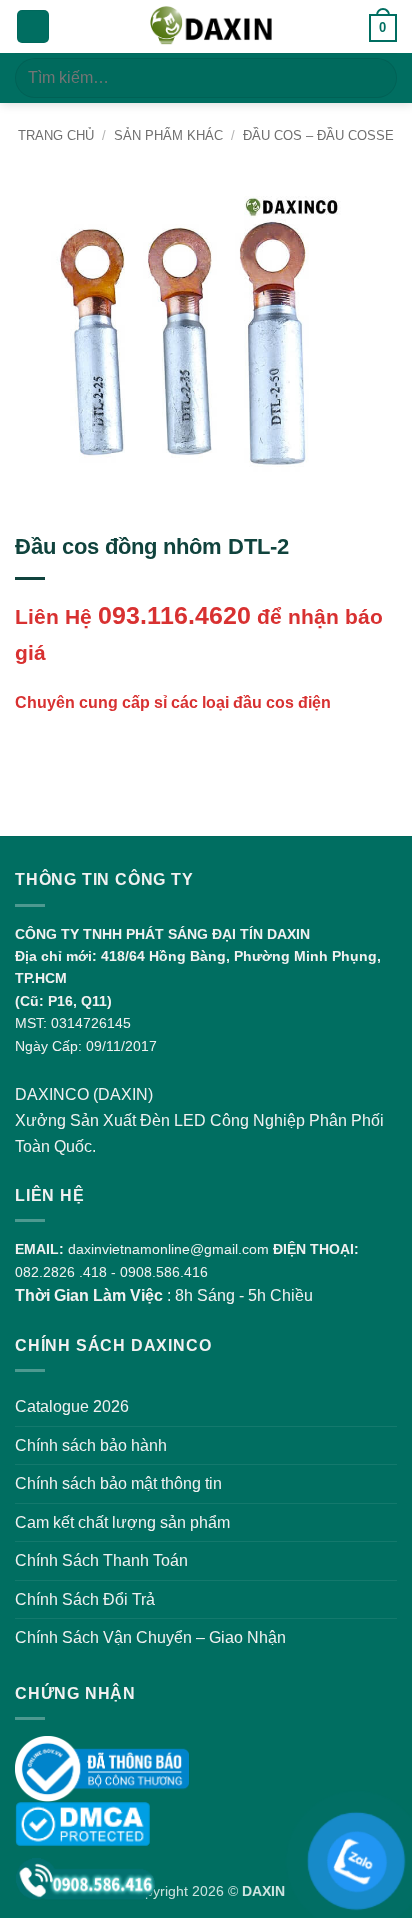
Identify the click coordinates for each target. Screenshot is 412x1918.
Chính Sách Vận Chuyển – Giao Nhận (150, 1637)
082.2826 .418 (61, 1272)
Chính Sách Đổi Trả (85, 1599)
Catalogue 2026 (72, 1406)
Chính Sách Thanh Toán (101, 1560)
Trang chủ (56, 135)
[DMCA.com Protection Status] (82, 1822)
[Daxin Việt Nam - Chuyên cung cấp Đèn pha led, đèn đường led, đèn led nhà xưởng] (209, 26)
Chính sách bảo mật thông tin (118, 1483)
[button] (33, 26)
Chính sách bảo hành (91, 1445)
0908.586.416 (164, 1272)
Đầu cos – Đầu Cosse (318, 135)
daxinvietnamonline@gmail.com (168, 1249)
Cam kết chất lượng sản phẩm (122, 1522)
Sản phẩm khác (168, 135)
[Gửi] (373, 77)
